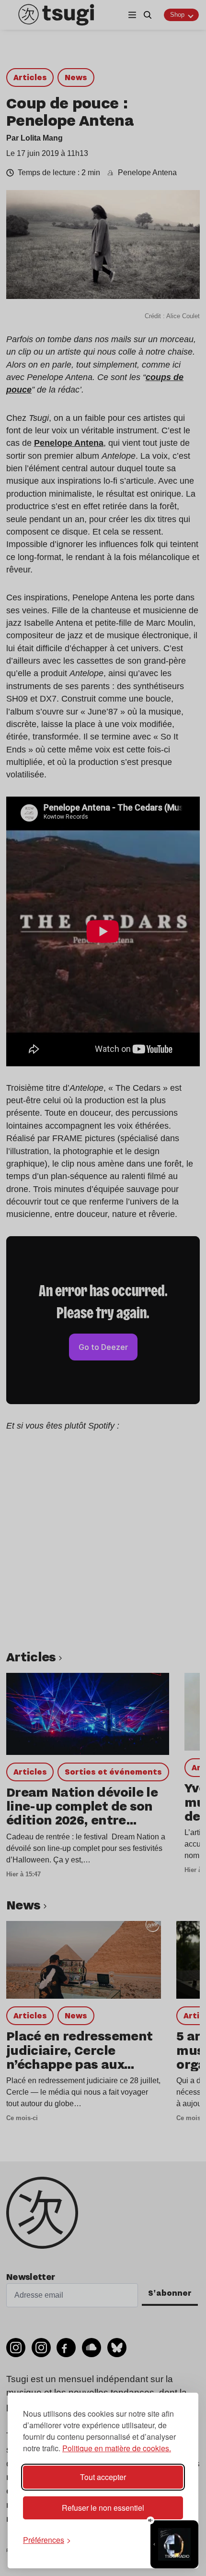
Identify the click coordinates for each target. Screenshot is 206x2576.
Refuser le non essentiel (103, 2508)
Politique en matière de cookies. (117, 2448)
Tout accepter (103, 2477)
